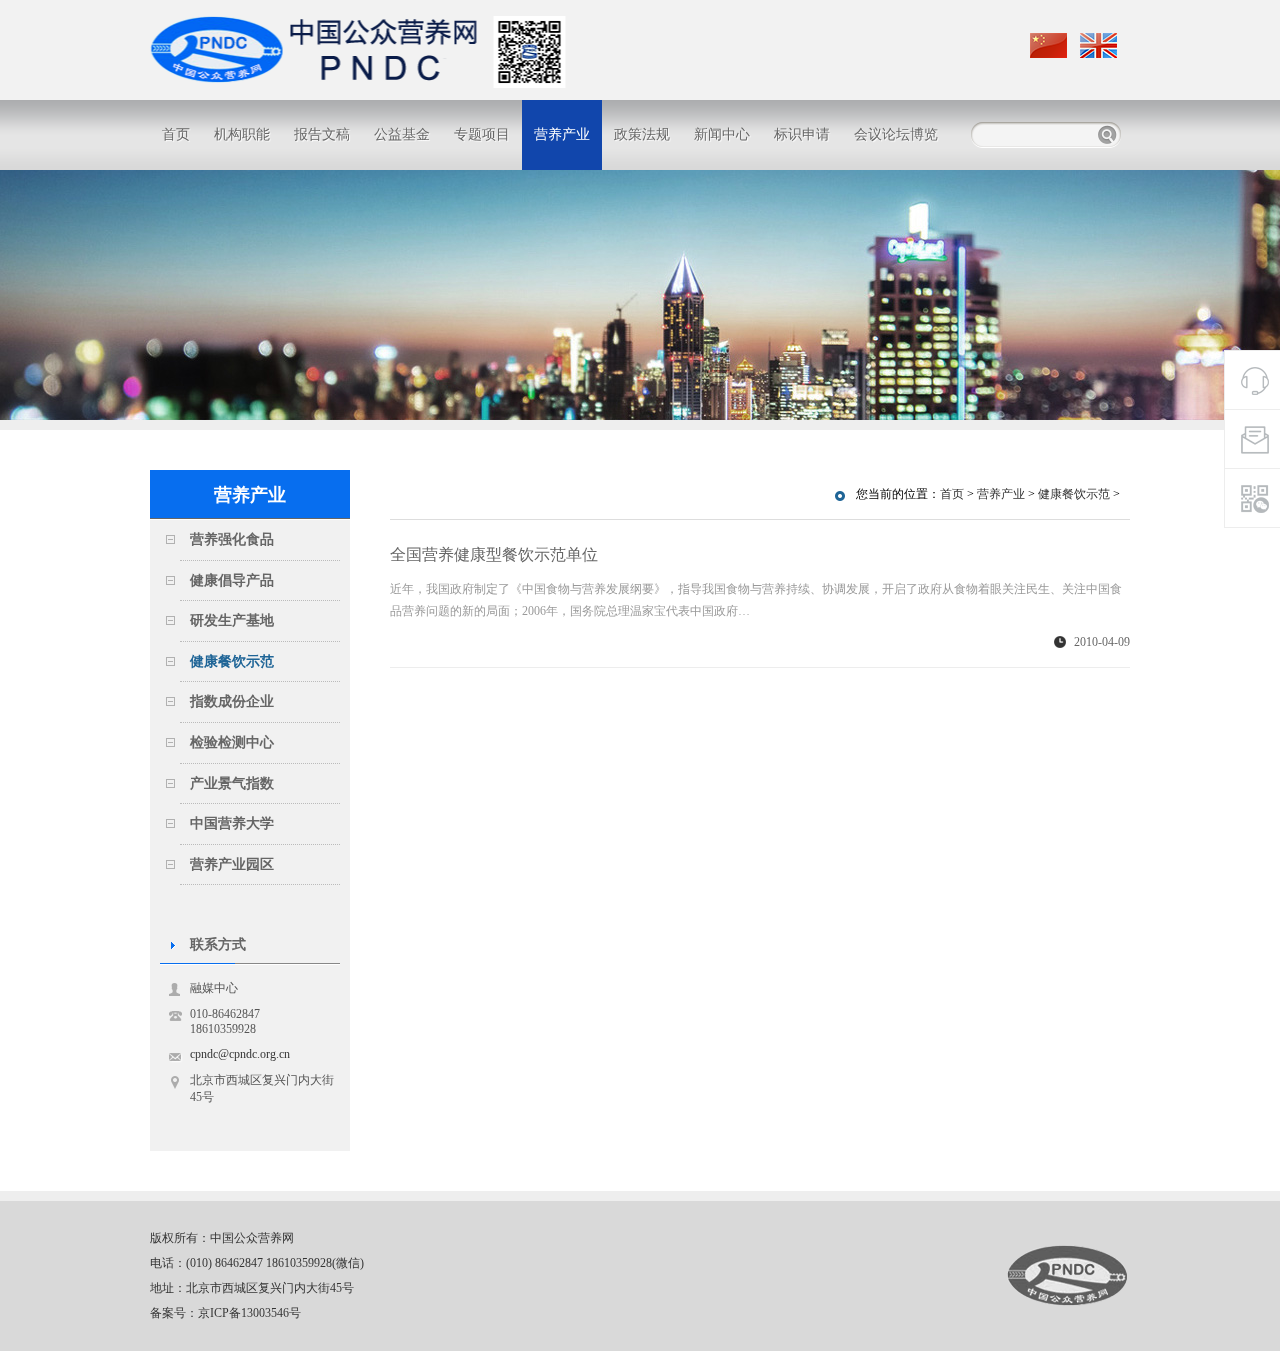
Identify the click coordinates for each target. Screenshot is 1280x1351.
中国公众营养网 (1067, 1276)
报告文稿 (322, 134)
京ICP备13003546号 (249, 1313)
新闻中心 (722, 134)
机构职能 (242, 134)
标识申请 (802, 134)
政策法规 (642, 134)
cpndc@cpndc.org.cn (240, 1054)
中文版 (1050, 45)
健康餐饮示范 (1074, 494)
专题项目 (482, 134)
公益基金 (402, 134)
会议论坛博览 (896, 134)
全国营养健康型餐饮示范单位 (494, 554)
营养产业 (562, 134)
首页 (176, 134)
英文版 (1100, 45)
